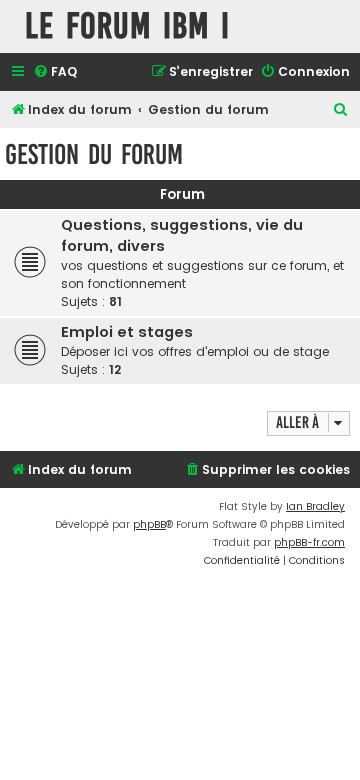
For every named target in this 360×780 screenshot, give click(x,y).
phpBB (149, 524)
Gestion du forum (94, 154)
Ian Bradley (315, 506)
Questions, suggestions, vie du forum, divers (182, 235)
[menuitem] (55, 72)
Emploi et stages (127, 332)
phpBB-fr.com (309, 542)
